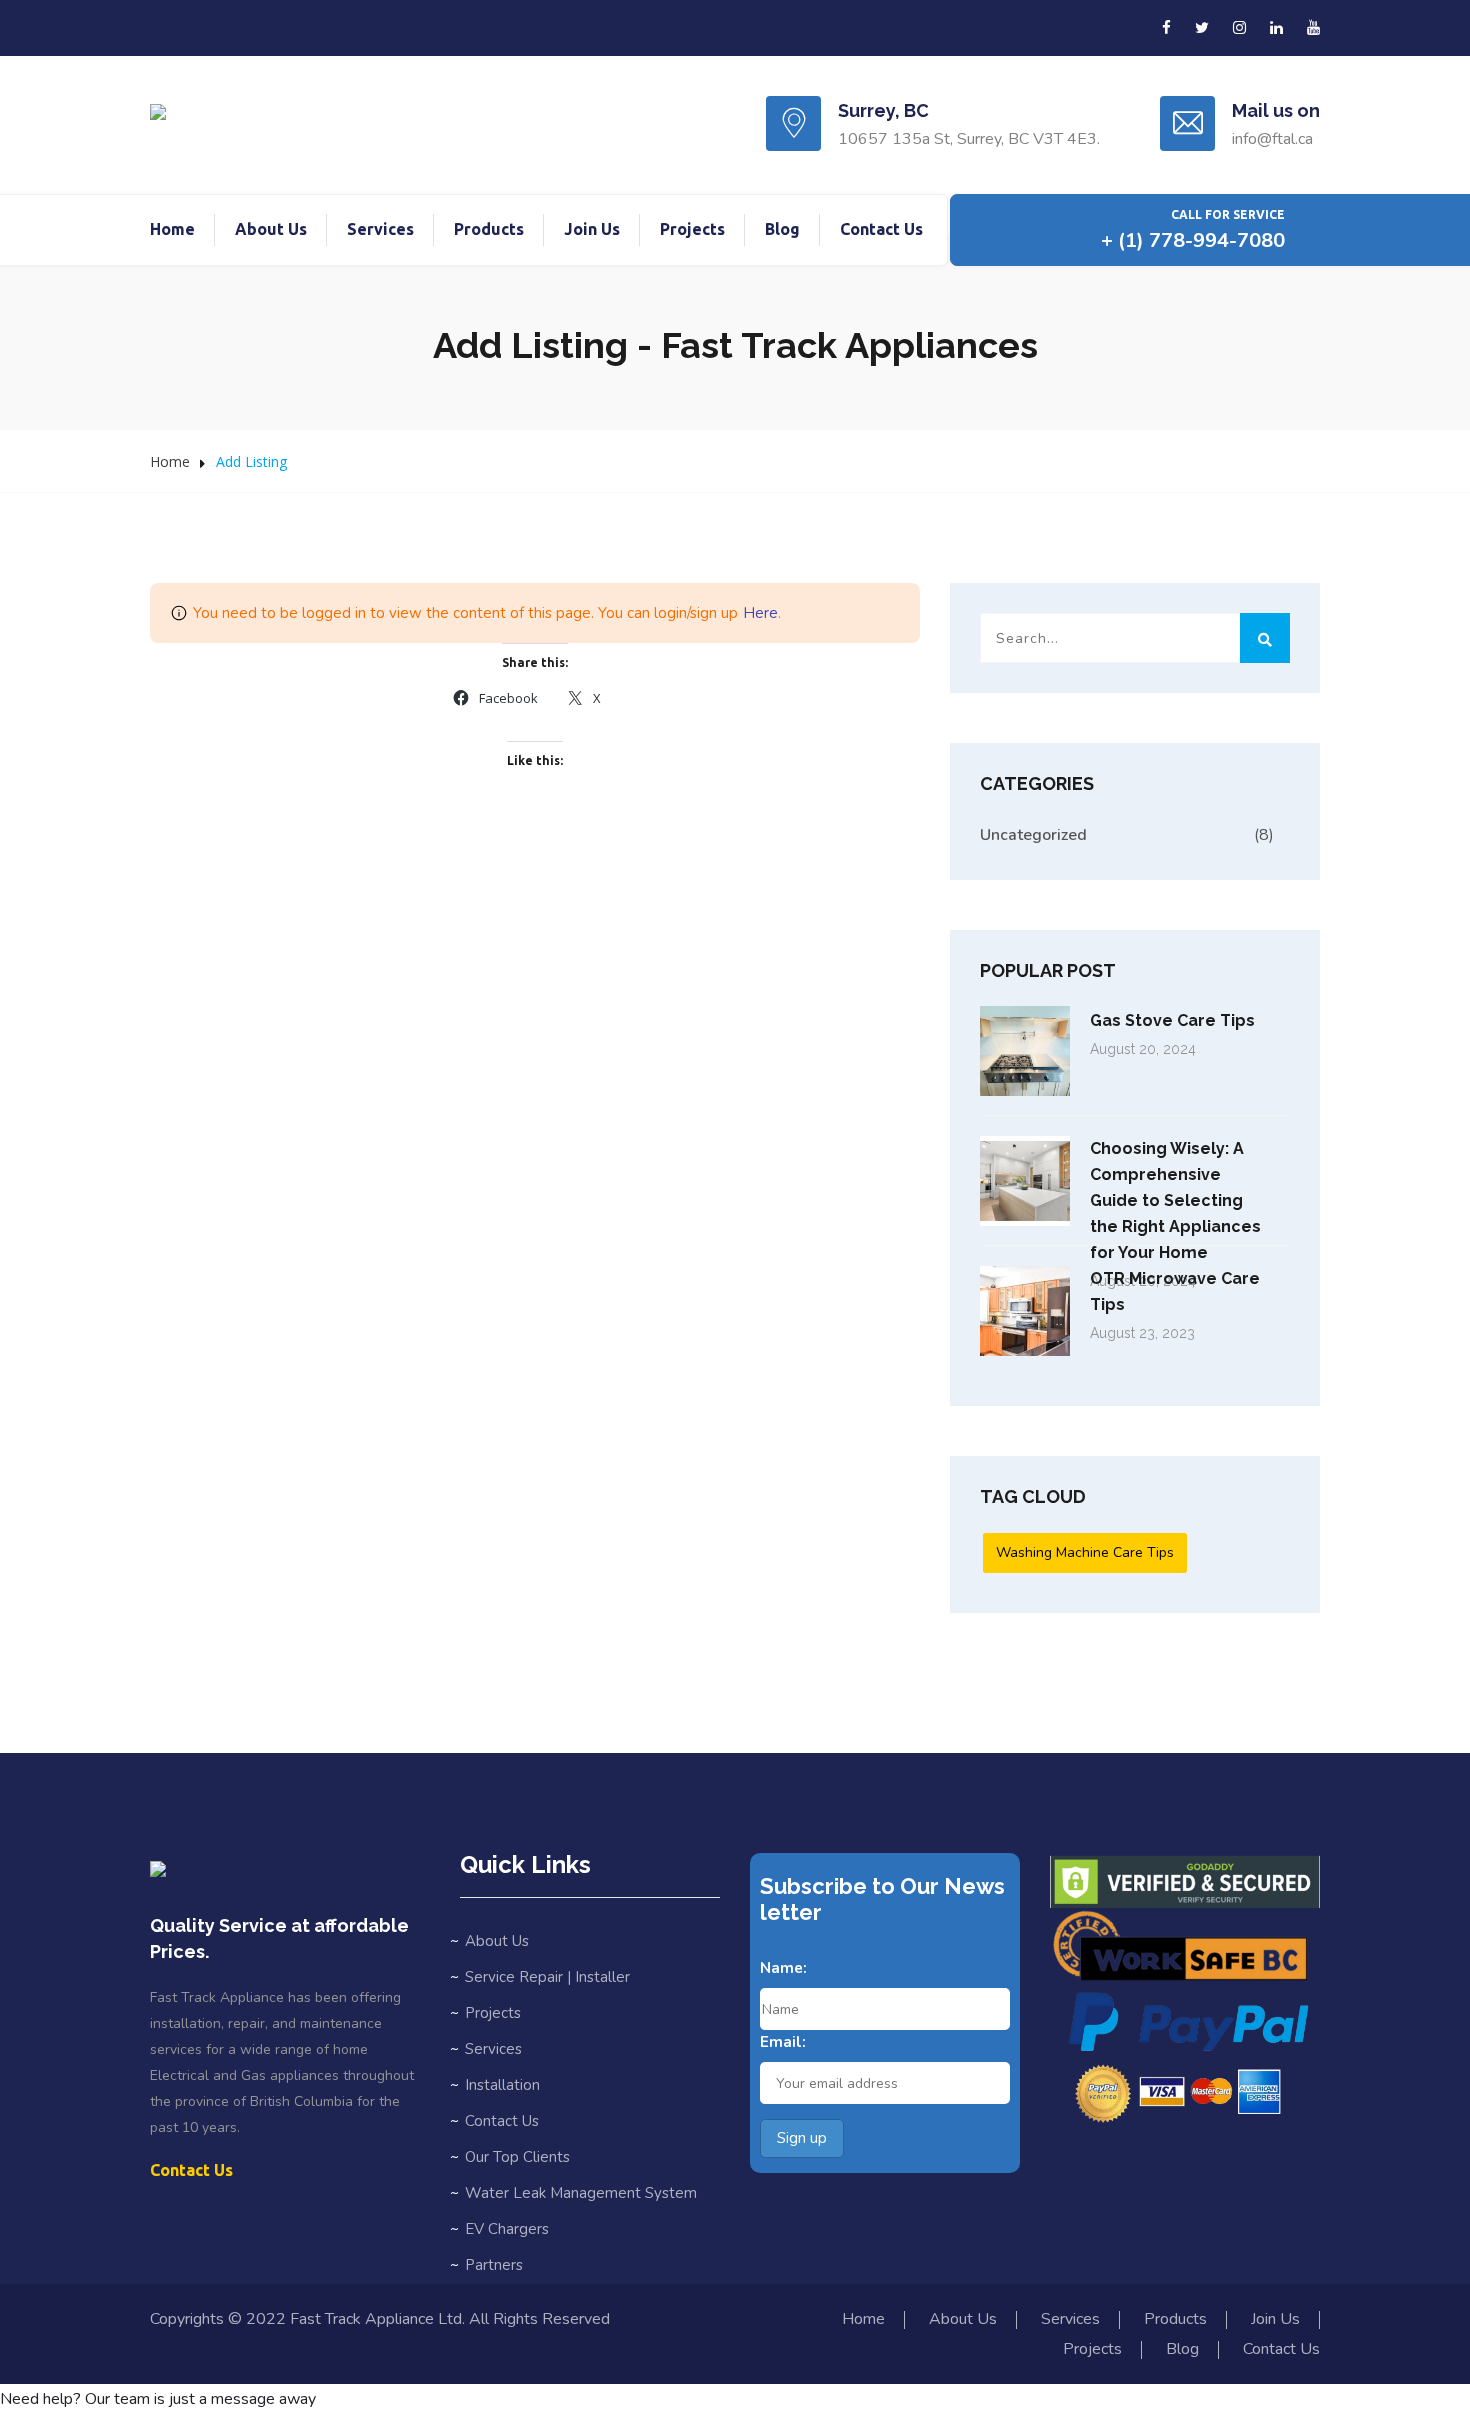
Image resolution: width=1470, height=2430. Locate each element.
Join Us (592, 229)
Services (380, 229)
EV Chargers (507, 2229)
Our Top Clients (517, 2157)
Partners (494, 2265)
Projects (692, 229)
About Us (271, 229)
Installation (502, 2085)
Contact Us (881, 229)
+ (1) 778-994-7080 (1193, 240)
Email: (783, 2042)
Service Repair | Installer (547, 1977)
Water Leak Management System (581, 2193)
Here (760, 613)
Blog (782, 229)
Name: (783, 1968)
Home (172, 229)
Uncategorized (1033, 835)
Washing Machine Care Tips (1085, 1552)
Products (489, 229)
